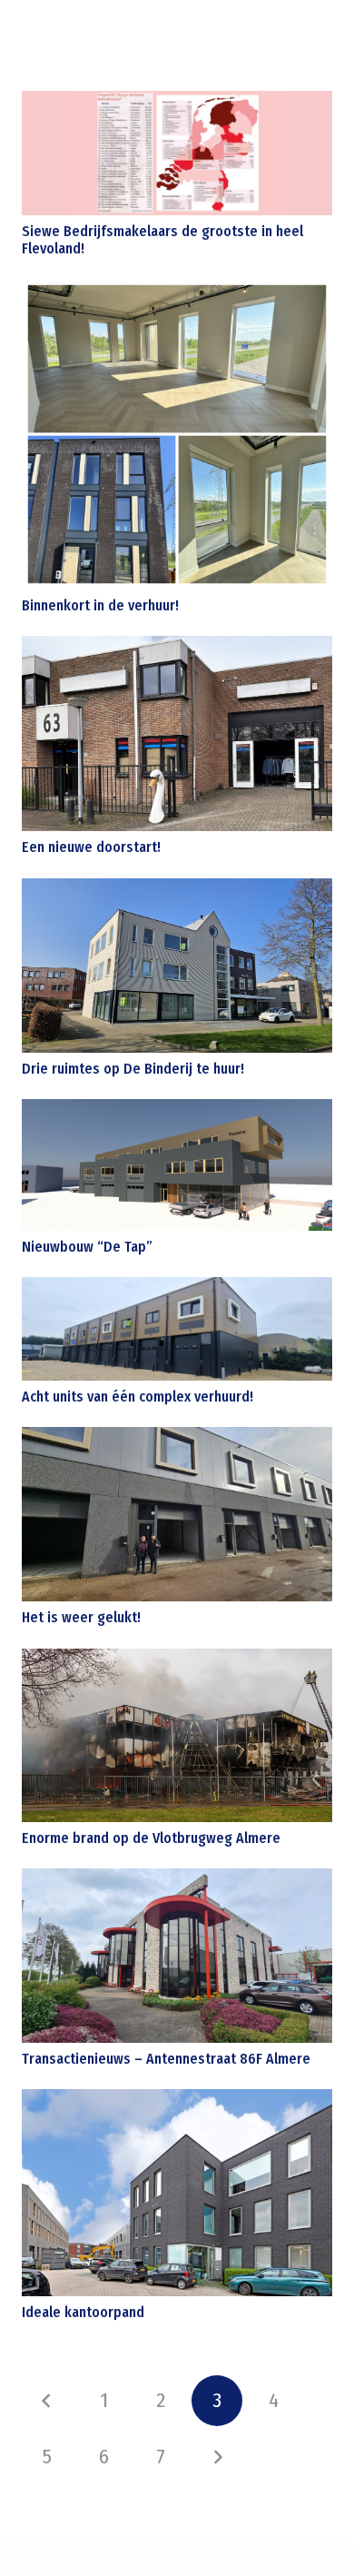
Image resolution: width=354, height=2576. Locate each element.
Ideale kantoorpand (83, 2312)
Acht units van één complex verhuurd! (138, 1397)
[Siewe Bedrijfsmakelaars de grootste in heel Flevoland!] (177, 153)
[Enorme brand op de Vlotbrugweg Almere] (177, 1735)
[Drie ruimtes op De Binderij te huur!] (177, 966)
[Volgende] (217, 2457)
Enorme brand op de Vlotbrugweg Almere (151, 1838)
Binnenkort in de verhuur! (100, 605)
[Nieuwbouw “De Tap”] (177, 1164)
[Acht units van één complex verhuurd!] (177, 1329)
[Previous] (47, 2401)
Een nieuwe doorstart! (91, 847)
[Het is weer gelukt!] (177, 1515)
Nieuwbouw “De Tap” (87, 1247)
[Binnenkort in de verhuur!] (177, 434)
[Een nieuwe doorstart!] (177, 733)
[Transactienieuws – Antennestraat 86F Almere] (177, 1956)
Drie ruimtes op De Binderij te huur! (133, 1069)
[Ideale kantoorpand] (177, 2193)
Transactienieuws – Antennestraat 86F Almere (166, 2059)
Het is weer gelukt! (81, 1617)
